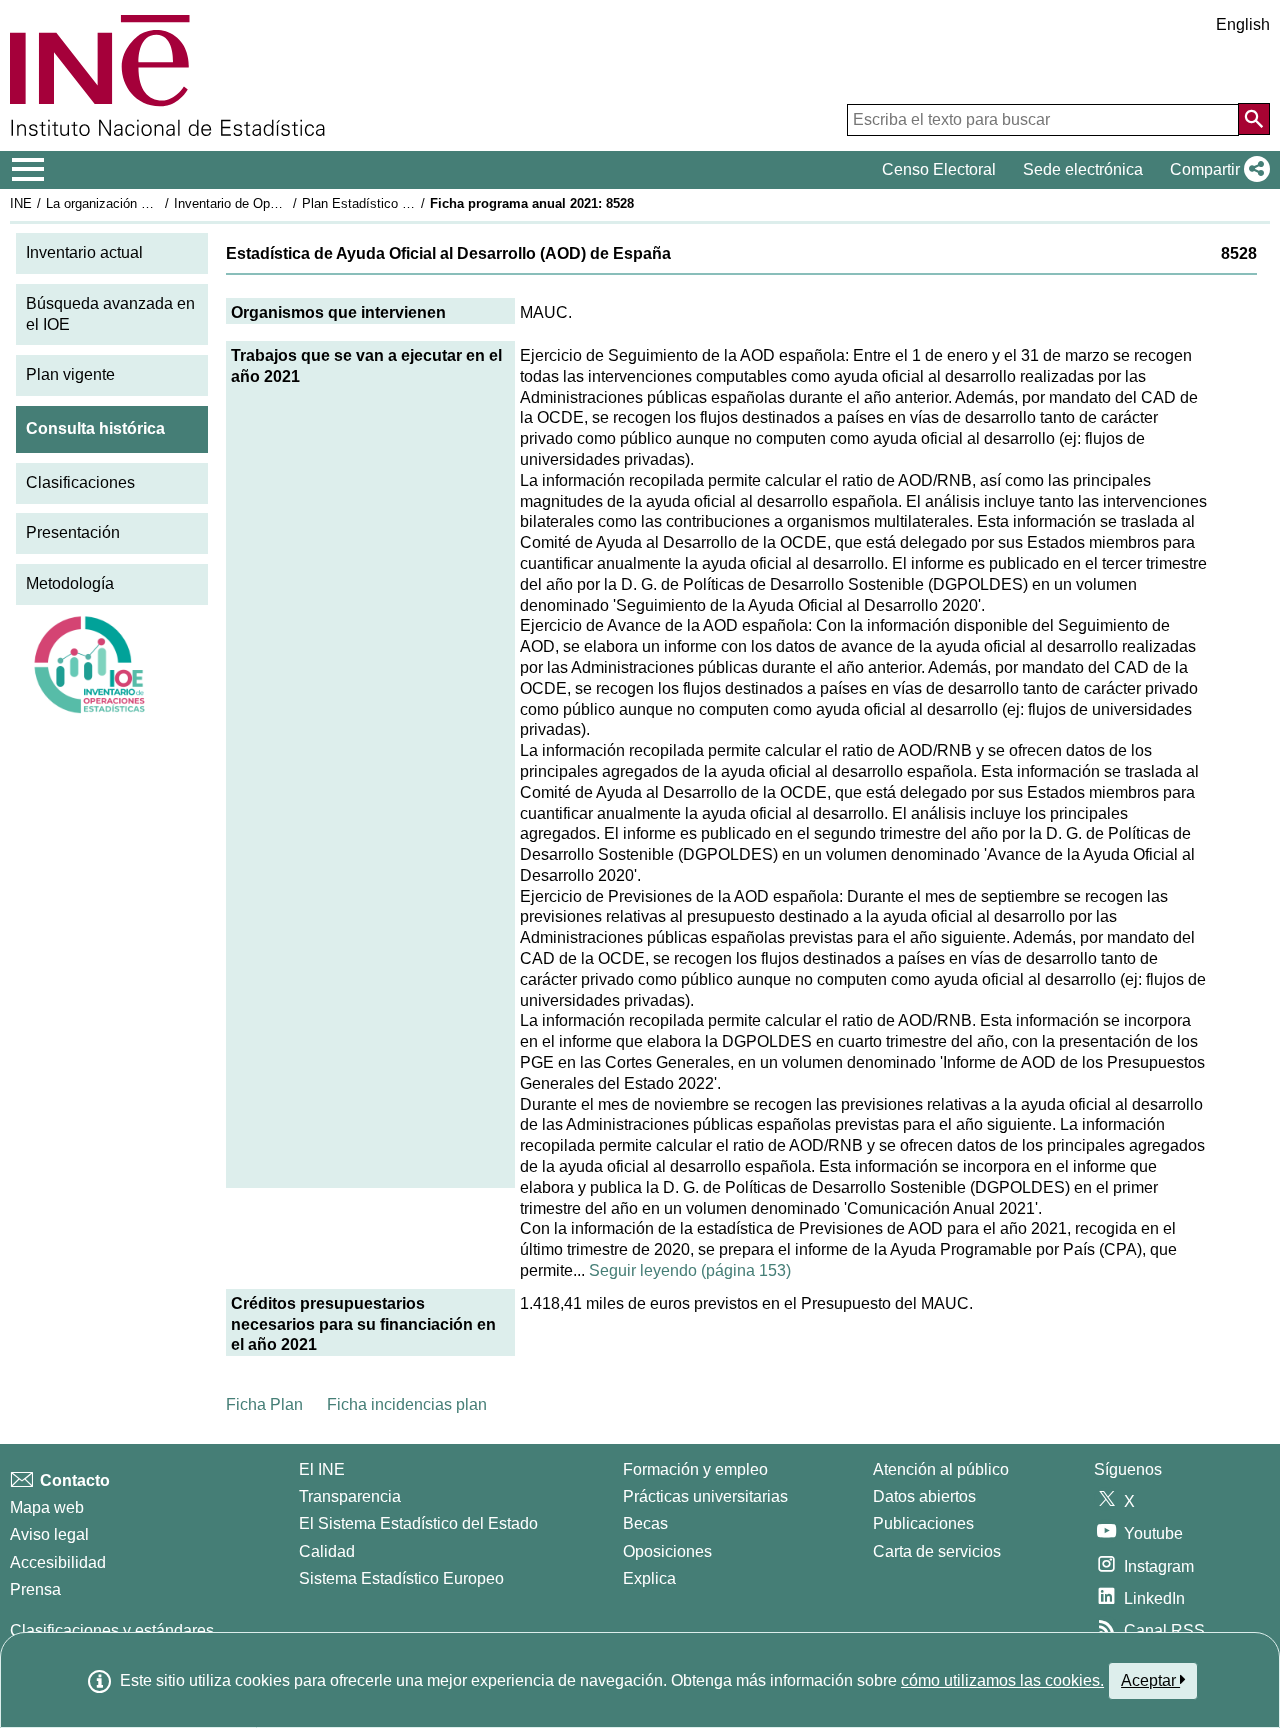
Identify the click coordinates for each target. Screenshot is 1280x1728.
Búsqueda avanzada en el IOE (110, 314)
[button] (1216, 170)
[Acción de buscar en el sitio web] (1254, 119)
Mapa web (47, 1507)
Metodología (70, 583)
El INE (322, 1469)
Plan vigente (70, 374)
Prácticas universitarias (705, 1496)
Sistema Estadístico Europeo (401, 1578)
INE (21, 203)
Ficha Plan (264, 1404)
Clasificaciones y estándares (112, 1630)
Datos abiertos (924, 1496)
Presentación (73, 532)
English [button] (1243, 24)
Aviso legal (49, 1534)
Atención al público (941, 1469)
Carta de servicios (937, 1551)
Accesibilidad (58, 1562)
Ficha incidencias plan (407, 1404)
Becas (645, 1523)
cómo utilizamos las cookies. (1002, 1680)
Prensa (35, 1589)
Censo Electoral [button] (939, 169)
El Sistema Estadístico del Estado (418, 1523)
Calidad (327, 1551)
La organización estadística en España (158, 203)
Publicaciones (923, 1523)
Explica (649, 1578)
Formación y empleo (695, 1469)
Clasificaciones (80, 482)
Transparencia (350, 1496)
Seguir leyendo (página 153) (690, 1270)
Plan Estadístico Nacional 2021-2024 (409, 203)
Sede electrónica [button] (1083, 169)
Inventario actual (84, 252)
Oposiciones (667, 1551)
